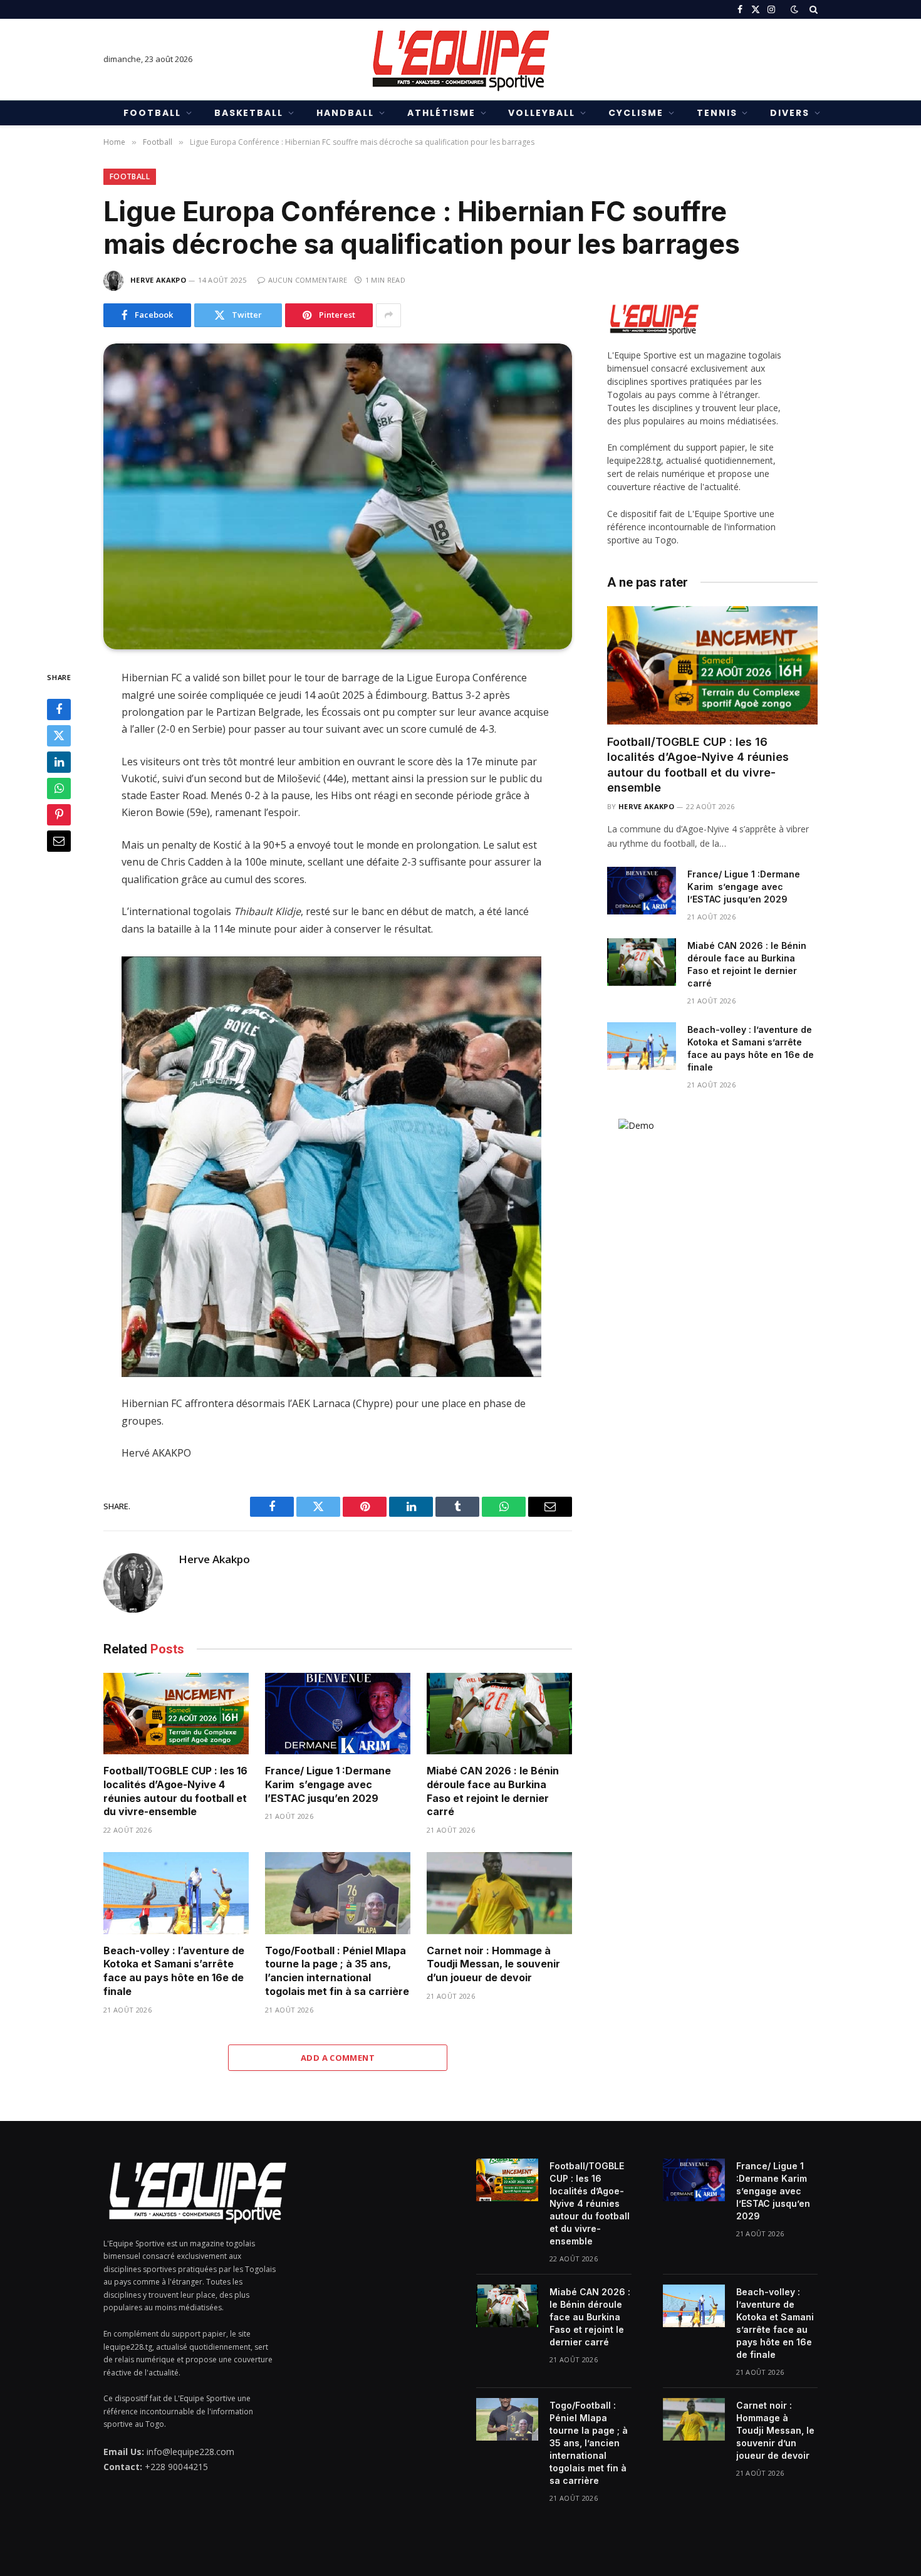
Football (152, 113)
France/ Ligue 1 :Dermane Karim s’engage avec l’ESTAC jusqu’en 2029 (328, 1784)
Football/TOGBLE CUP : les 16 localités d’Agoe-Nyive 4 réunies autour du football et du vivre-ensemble (175, 1791)
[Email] (59, 841)
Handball (345, 113)
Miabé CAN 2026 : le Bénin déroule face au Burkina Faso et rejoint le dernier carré (493, 1791)
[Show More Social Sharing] (388, 315)
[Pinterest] (59, 815)
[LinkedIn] (59, 762)
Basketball (249, 113)
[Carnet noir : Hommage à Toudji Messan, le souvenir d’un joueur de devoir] (499, 1893)
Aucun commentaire (308, 280)
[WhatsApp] (59, 788)
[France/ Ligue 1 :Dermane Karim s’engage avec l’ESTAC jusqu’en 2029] (338, 1714)
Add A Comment (338, 2058)
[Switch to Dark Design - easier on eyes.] (794, 9)
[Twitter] (59, 736)
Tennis (717, 113)
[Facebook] (59, 709)
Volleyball (542, 113)
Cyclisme (636, 113)
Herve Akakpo (158, 280)
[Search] (812, 9)
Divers (790, 113)
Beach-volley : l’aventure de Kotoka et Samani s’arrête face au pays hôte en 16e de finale (174, 1971)
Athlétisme (441, 113)
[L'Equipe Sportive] (460, 60)
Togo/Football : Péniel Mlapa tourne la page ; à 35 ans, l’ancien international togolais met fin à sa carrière (337, 1971)
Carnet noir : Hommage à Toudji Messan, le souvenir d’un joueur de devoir (493, 1964)
